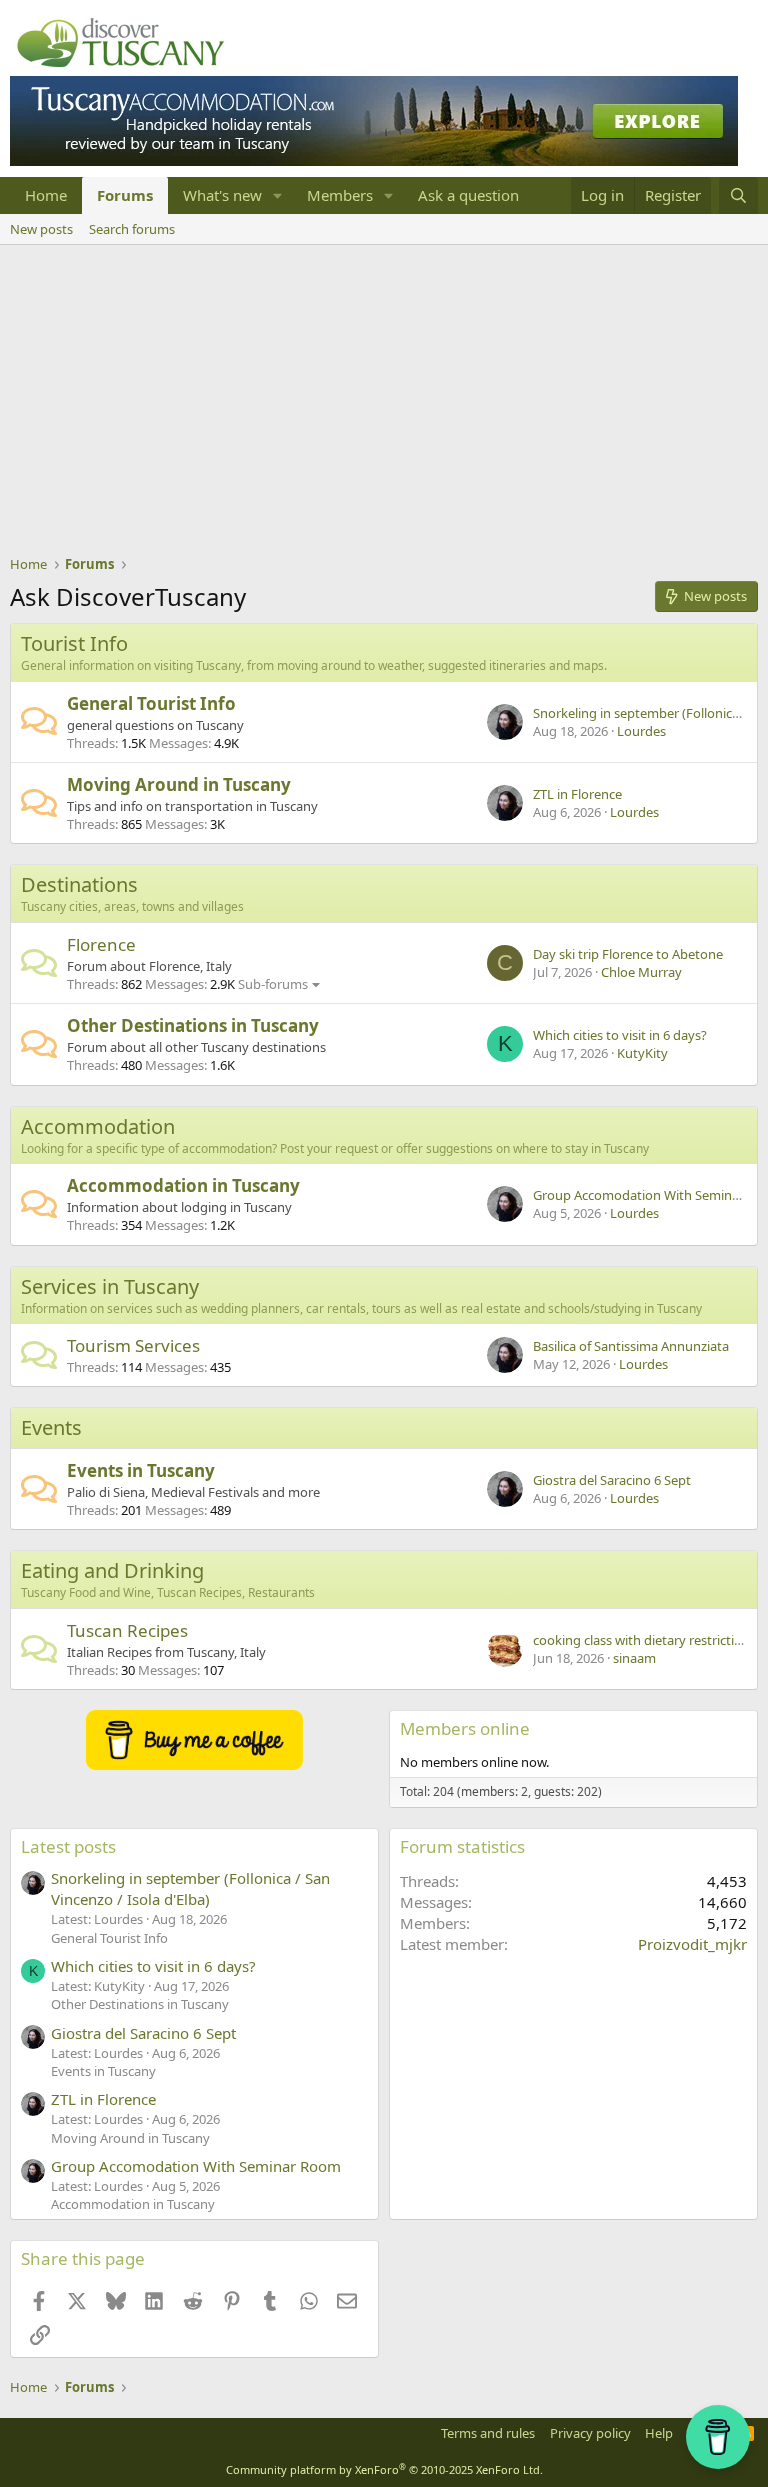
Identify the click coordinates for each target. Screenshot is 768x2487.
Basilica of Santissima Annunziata (631, 1346)
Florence (101, 944)
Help (659, 2433)
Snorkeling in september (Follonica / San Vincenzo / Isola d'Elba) (190, 1888)
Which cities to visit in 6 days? (620, 1035)
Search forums (132, 229)
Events (51, 1427)
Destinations (79, 884)
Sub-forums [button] (273, 984)
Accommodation (98, 1126)
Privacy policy (590, 2433)
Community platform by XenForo (384, 2469)
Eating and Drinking (112, 1570)
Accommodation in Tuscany (183, 1185)
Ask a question (468, 195)
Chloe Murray (641, 972)
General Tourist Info (151, 703)
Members (340, 195)
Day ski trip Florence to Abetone (628, 954)
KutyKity (642, 1053)
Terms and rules (488, 2433)
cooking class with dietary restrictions (644, 1640)
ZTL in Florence (577, 794)
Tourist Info (74, 643)
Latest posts (68, 1846)
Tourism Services (133, 1345)
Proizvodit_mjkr (692, 1944)
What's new (222, 195)
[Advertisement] (384, 395)
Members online (465, 1728)
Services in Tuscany (110, 1286)
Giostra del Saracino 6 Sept (612, 1480)
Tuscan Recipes (127, 1630)
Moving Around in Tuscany (179, 784)
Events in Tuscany (141, 1470)
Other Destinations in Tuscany (193, 1025)
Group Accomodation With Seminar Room (196, 2166)
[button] (278, 195)
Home (46, 195)
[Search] (738, 195)
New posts (41, 229)
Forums (125, 195)
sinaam (634, 1658)
